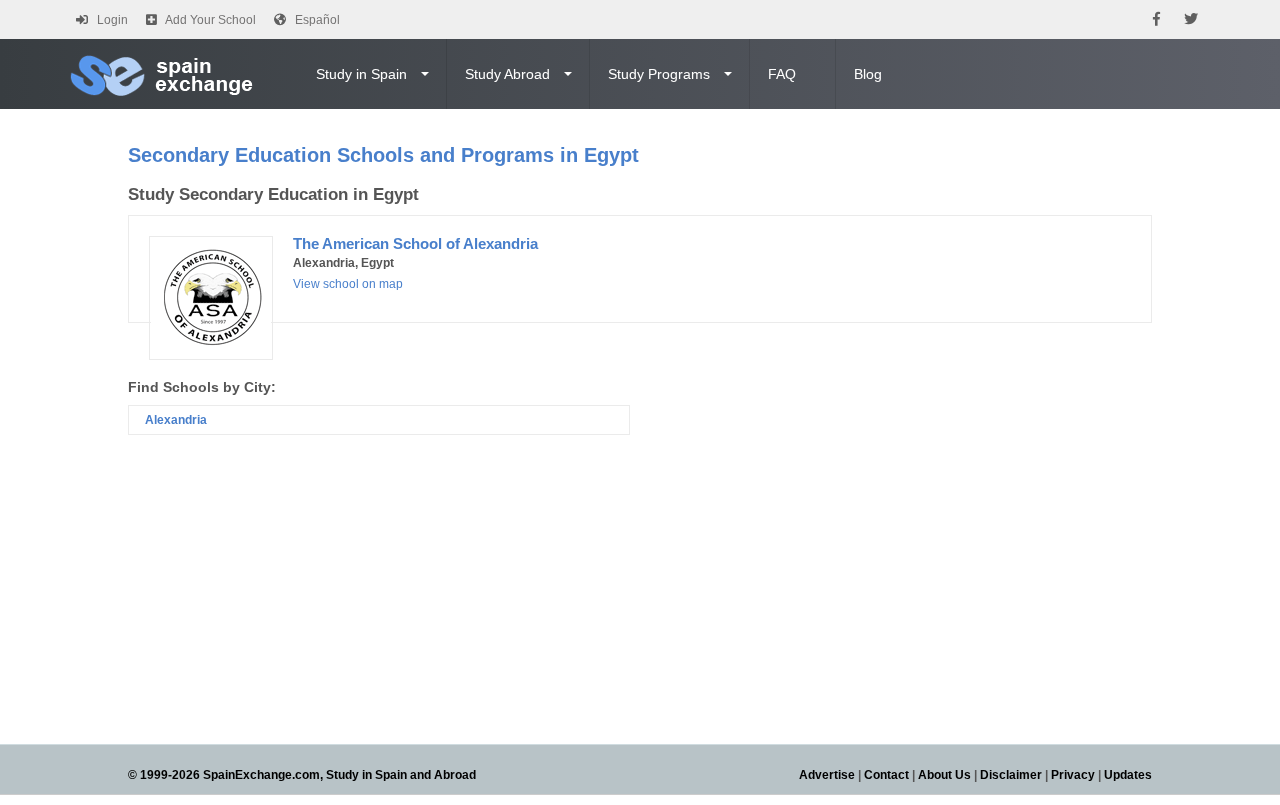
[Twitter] (1191, 19)
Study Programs (659, 74)
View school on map (348, 284)
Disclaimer (1011, 775)
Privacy (1073, 775)
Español (317, 20)
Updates (1128, 775)
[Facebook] (1156, 19)
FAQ (782, 74)
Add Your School (210, 20)
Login (112, 20)
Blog (868, 74)
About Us (944, 775)
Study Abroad (507, 74)
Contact (886, 775)
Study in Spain (361, 74)
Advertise (827, 775)
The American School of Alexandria (415, 243)
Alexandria (176, 420)
